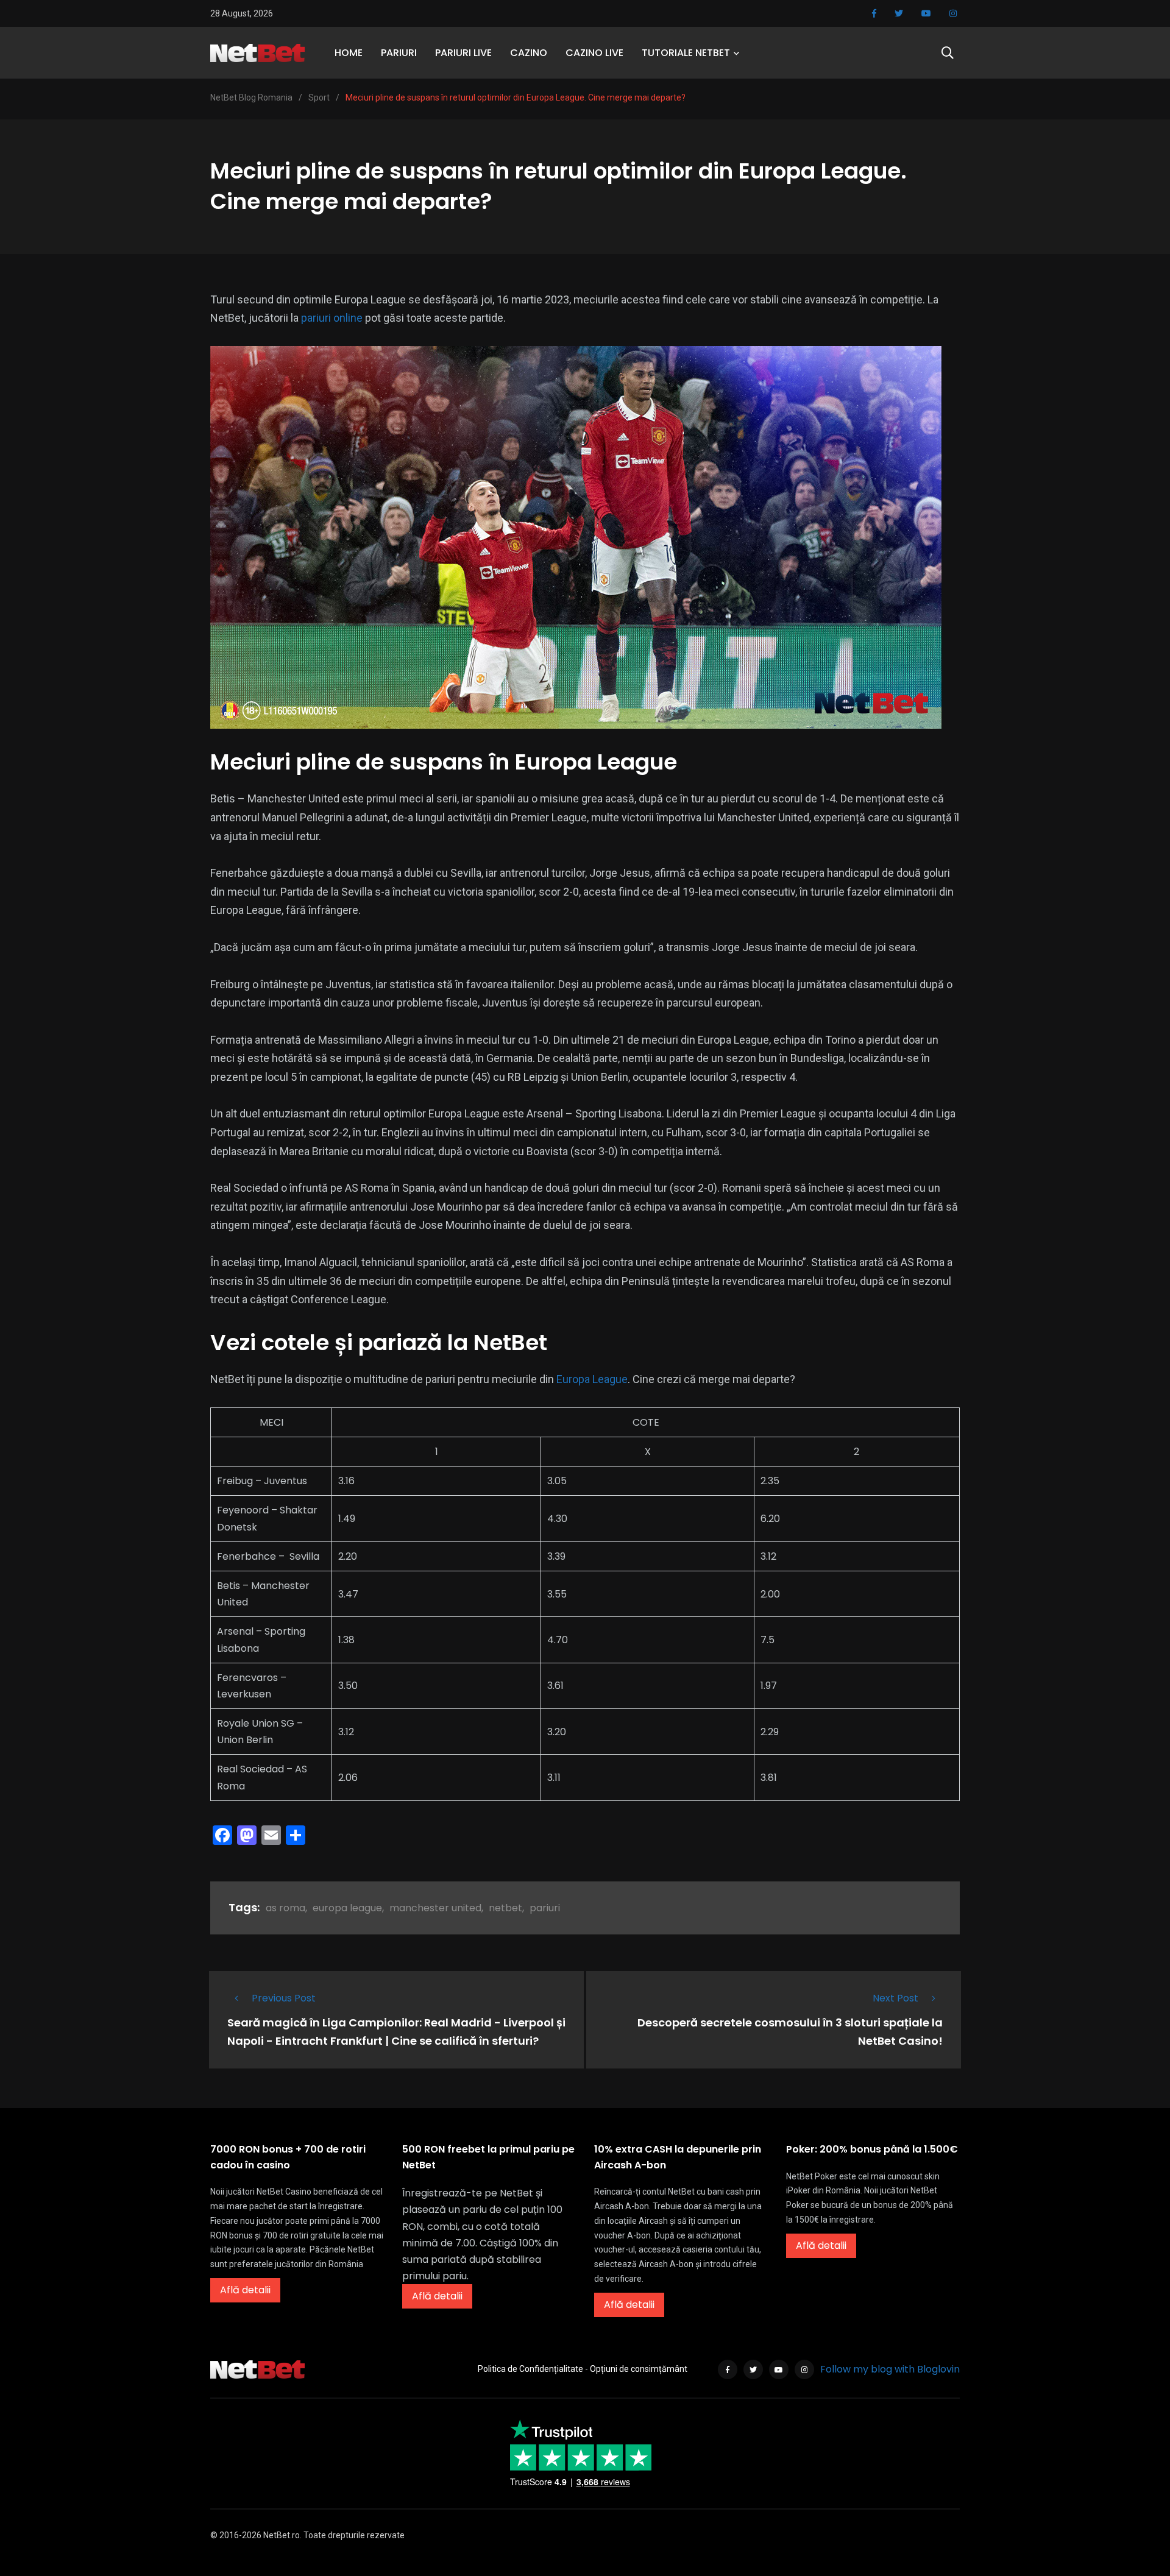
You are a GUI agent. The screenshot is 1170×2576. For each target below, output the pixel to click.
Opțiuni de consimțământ (639, 2369)
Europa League (592, 1379)
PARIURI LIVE (463, 53)
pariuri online (332, 318)
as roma (285, 1908)
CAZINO (529, 53)
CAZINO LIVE (594, 53)
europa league (347, 1908)
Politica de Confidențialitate (530, 2369)
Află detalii (245, 2290)
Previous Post (284, 1998)
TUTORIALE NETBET (686, 53)
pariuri (545, 1908)
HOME (349, 53)
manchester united (435, 1908)
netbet (505, 1908)
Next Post (895, 1998)
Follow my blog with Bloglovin (890, 2369)
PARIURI (399, 53)
